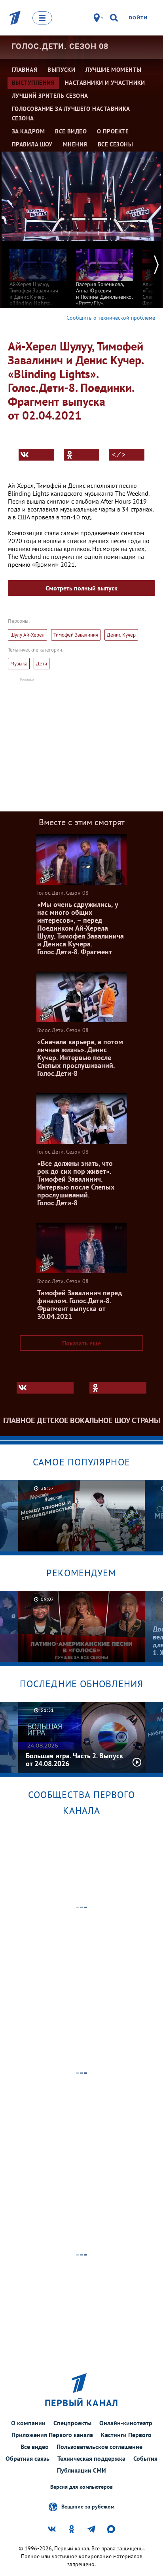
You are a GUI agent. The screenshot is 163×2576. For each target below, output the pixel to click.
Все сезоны (116, 144)
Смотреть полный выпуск (81, 588)
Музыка (19, 664)
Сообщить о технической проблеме (111, 318)
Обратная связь (27, 2458)
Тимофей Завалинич (76, 635)
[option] (38, 283)
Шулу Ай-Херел (27, 635)
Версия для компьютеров (81, 2487)
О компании (28, 2423)
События (145, 2458)
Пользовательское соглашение (100, 2447)
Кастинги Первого (126, 2435)
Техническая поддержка (91, 2458)
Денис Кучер (121, 635)
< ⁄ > (119, 455)
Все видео (35, 2447)
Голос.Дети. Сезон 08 (60, 46)
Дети (42, 664)
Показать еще (81, 1343)
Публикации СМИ (81, 2470)
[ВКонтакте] (36, 455)
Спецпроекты (72, 2423)
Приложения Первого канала (52, 2435)
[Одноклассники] (81, 455)
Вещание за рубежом (88, 2506)
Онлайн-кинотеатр (126, 2423)
